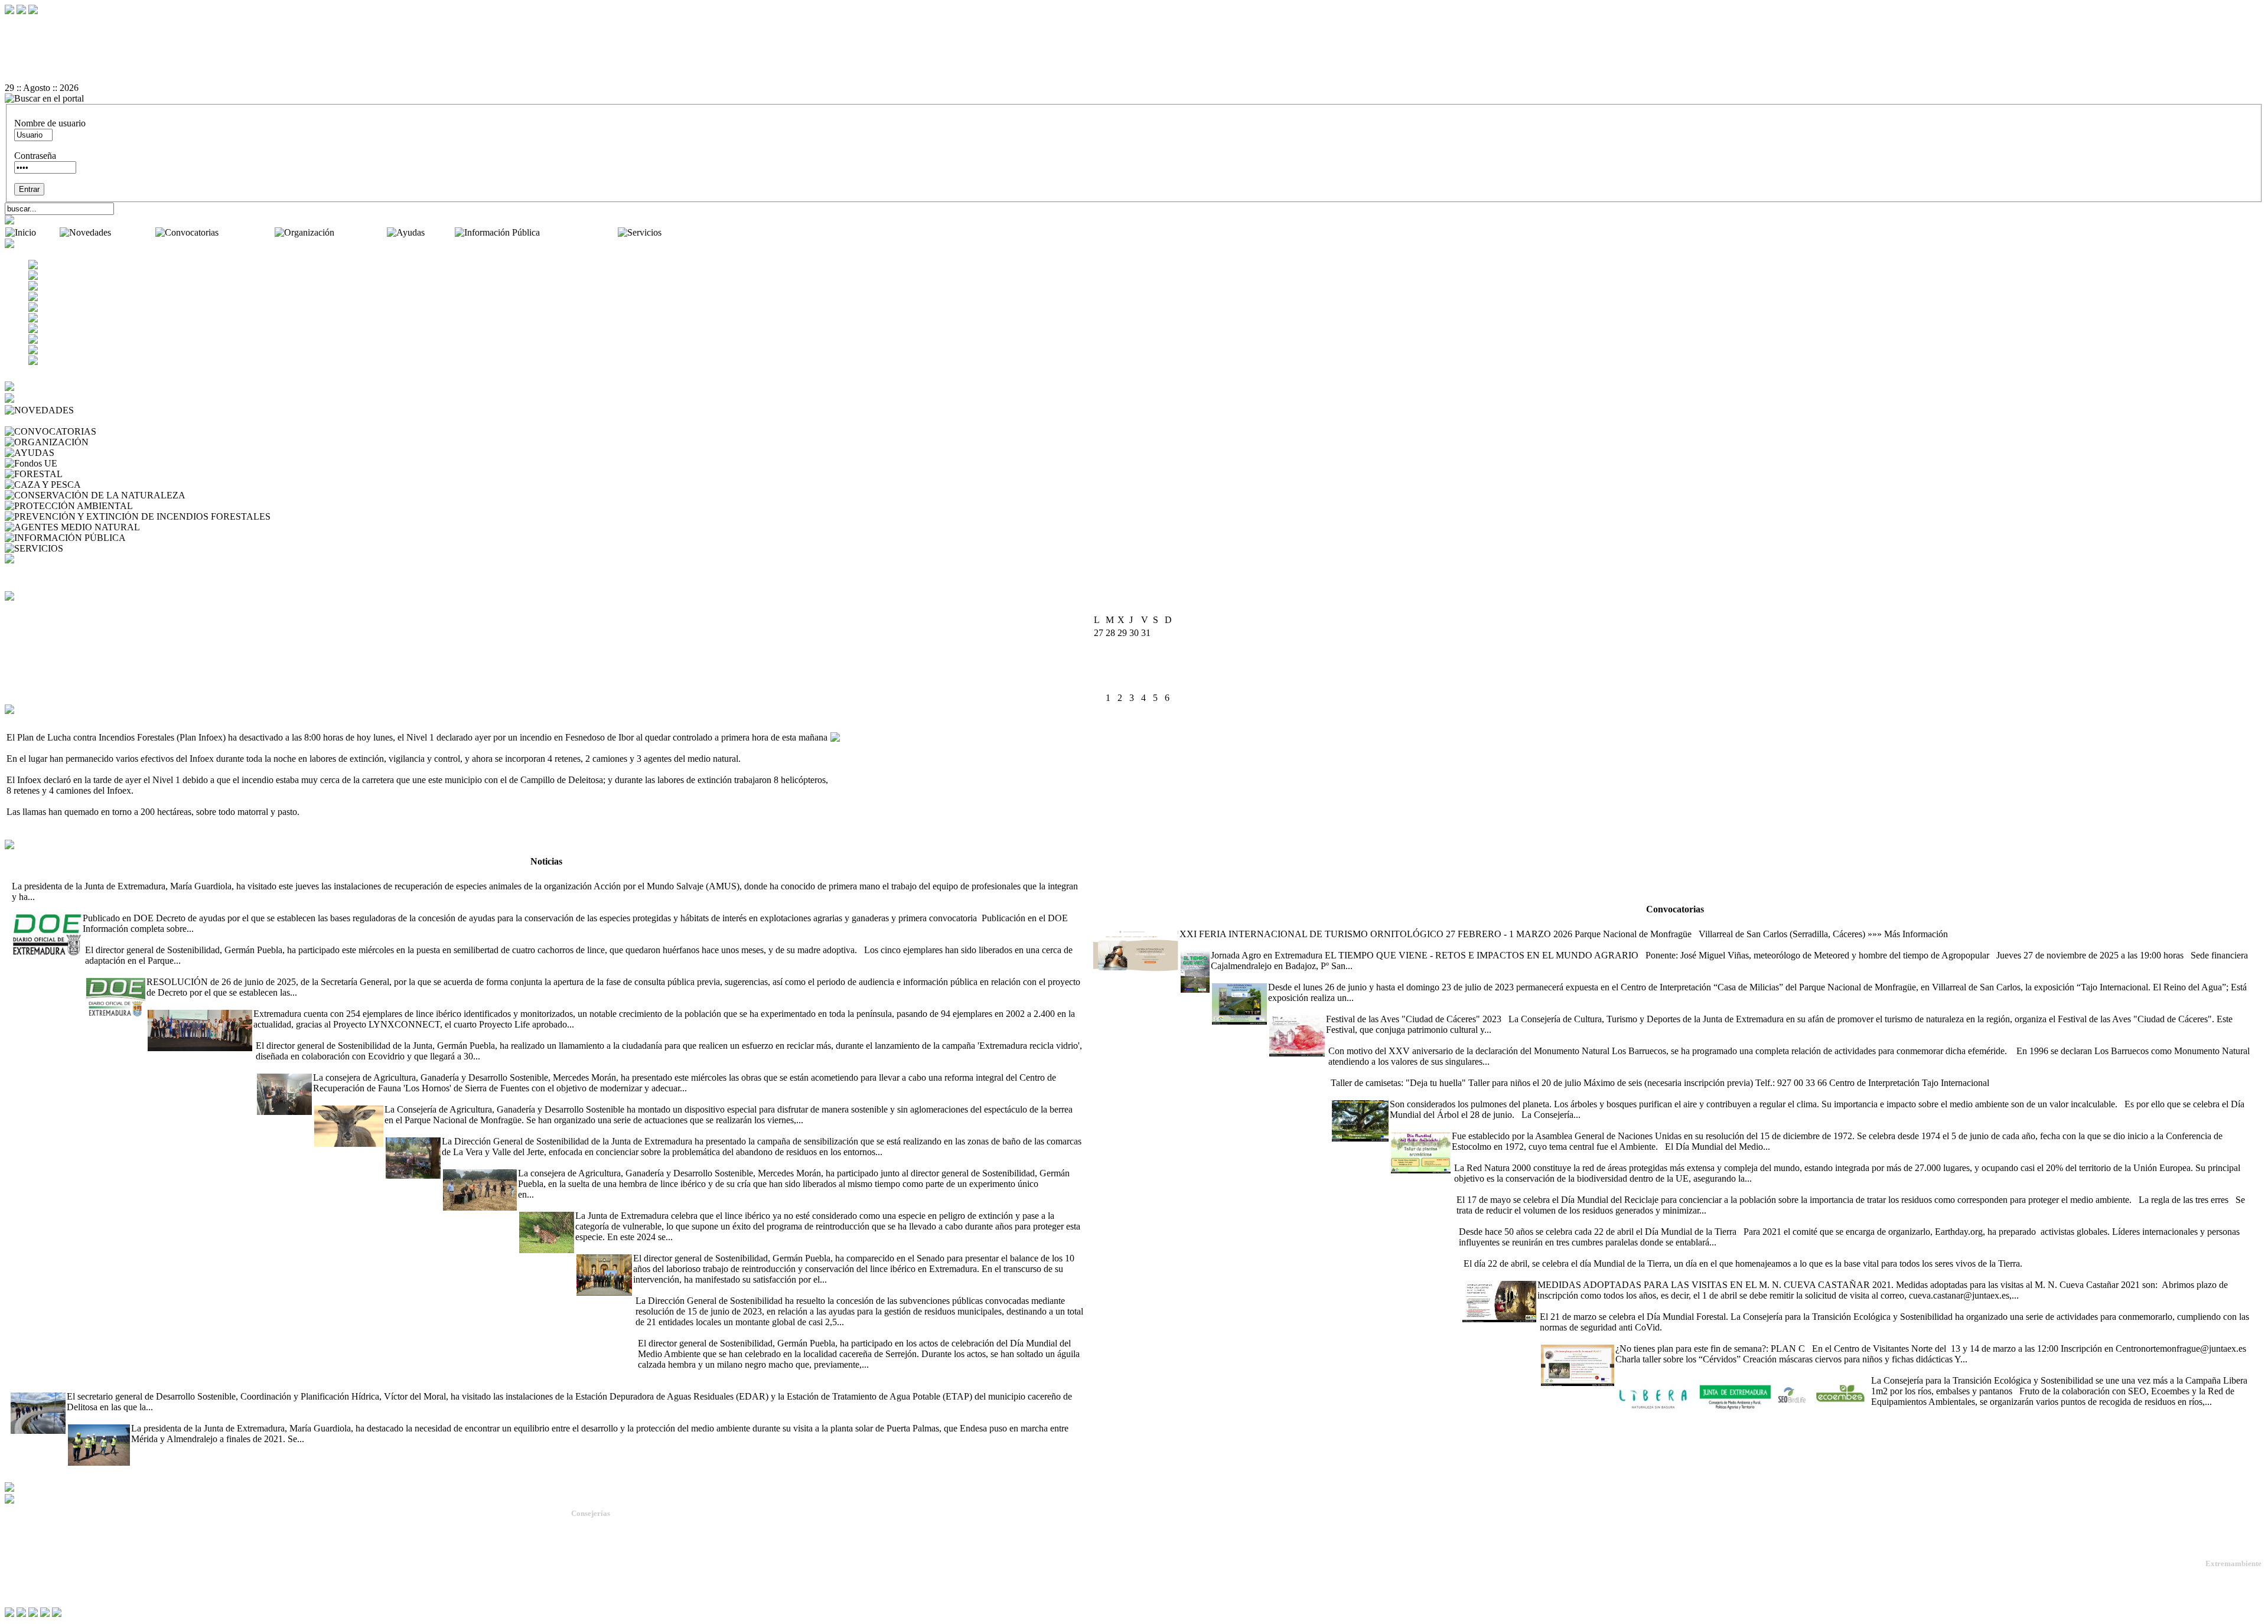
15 (1158, 659)
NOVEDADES (106, 410)
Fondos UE (81, 463)
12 (1122, 659)
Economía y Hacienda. (607, 1558)
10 (1099, 659)
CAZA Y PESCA (117, 485)
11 (1110, 659)
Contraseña (35, 156)
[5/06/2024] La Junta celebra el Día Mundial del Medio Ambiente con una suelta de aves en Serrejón (823, 1333)
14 (1146, 659)
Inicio (49, 232)
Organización (362, 232)
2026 (1149, 608)
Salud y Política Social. (608, 1601)
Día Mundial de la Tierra (1505, 1253)
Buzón (17, 1563)
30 (1169, 685)
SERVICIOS (90, 548)
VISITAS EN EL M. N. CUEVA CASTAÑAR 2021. (1562, 1274)
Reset (40, 24)
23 (1169, 672)
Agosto (1123, 608)
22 (1158, 672)
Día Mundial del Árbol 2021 (1384, 1093)
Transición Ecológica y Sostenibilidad (633, 1548)
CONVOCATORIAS (140, 431)
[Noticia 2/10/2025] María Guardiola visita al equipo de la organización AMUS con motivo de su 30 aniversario (218, 875)
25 (1110, 685)
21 (1146, 672)
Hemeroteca (30, 421)
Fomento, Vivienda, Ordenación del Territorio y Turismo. (662, 1590)
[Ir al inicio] (1134, 56)
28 (1146, 685)
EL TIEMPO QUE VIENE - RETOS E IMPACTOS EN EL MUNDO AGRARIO (1336, 945)
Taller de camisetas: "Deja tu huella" (1396, 1072)
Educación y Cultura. (605, 1569)
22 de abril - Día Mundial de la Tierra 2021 (1537, 1221)
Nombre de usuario (50, 123)
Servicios (681, 232)
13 (1134, 659)
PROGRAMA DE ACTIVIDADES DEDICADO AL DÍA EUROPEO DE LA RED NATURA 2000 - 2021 (1657, 1157)
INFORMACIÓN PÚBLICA (184, 538)
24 (1099, 685)
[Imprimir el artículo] (1134, 67)
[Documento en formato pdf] (1134, 45)
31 (1099, 698)
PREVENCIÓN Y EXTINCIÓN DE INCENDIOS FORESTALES (401, 516)
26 (1122, 685)
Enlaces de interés (36, 1572)
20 (1134, 672)
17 (1099, 672)
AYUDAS (76, 453)
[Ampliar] (56, 897)
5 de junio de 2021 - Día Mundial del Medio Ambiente (1491, 1125)
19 (1122, 672)
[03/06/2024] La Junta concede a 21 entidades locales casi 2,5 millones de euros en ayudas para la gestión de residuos (852, 1290)
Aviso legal (25, 1582)
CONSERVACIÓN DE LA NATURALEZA (273, 495)
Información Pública (580, 232)
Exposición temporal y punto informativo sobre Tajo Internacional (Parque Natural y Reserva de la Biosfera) (1412, 976)
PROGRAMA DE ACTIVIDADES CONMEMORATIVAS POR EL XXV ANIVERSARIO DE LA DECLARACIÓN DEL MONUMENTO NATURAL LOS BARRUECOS (1662, 1040)
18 (1110, 672)
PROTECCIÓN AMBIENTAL (195, 506)
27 (1134, 685)
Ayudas (441, 232)
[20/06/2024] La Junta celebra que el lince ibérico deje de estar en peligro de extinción (678, 1205)
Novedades (134, 232)
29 (1158, 685)
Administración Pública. (610, 1526)
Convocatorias (248, 232)
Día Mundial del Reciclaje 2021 (1513, 1189)
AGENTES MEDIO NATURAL (205, 527)
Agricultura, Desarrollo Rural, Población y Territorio (654, 1537)
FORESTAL (89, 474)
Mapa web (24, 1553)
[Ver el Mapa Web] (1134, 35)
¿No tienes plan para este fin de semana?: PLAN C (1635, 1338)
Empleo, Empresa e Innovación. (622, 1579)
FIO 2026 (1110, 923)
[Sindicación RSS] (1134, 77)
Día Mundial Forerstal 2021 (1589, 1306)
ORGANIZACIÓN (128, 442)
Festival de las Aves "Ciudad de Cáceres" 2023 (1356, 1008)
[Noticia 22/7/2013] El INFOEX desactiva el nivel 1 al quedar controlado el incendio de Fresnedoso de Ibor (207, 723)
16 (1169, 659)
